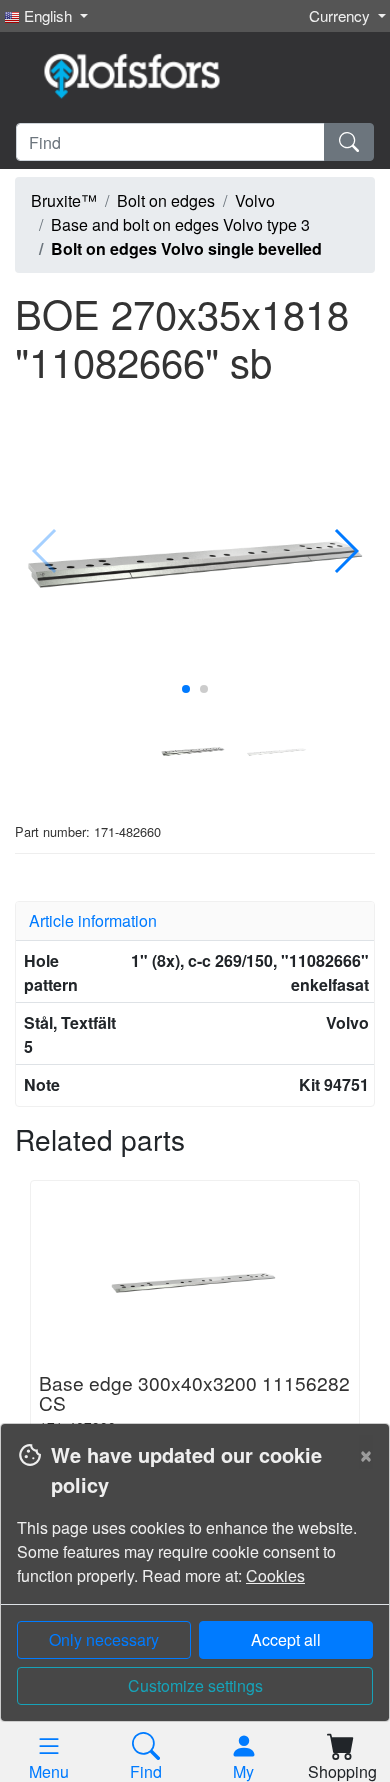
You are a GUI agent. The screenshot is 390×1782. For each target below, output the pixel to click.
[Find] (349, 142)
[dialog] (195, 1602)
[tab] (195, 921)
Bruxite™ (64, 200)
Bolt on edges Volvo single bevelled (186, 248)
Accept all (286, 1639)
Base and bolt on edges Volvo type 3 (180, 224)
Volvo (255, 200)
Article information (93, 920)
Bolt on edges (166, 200)
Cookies (275, 1575)
